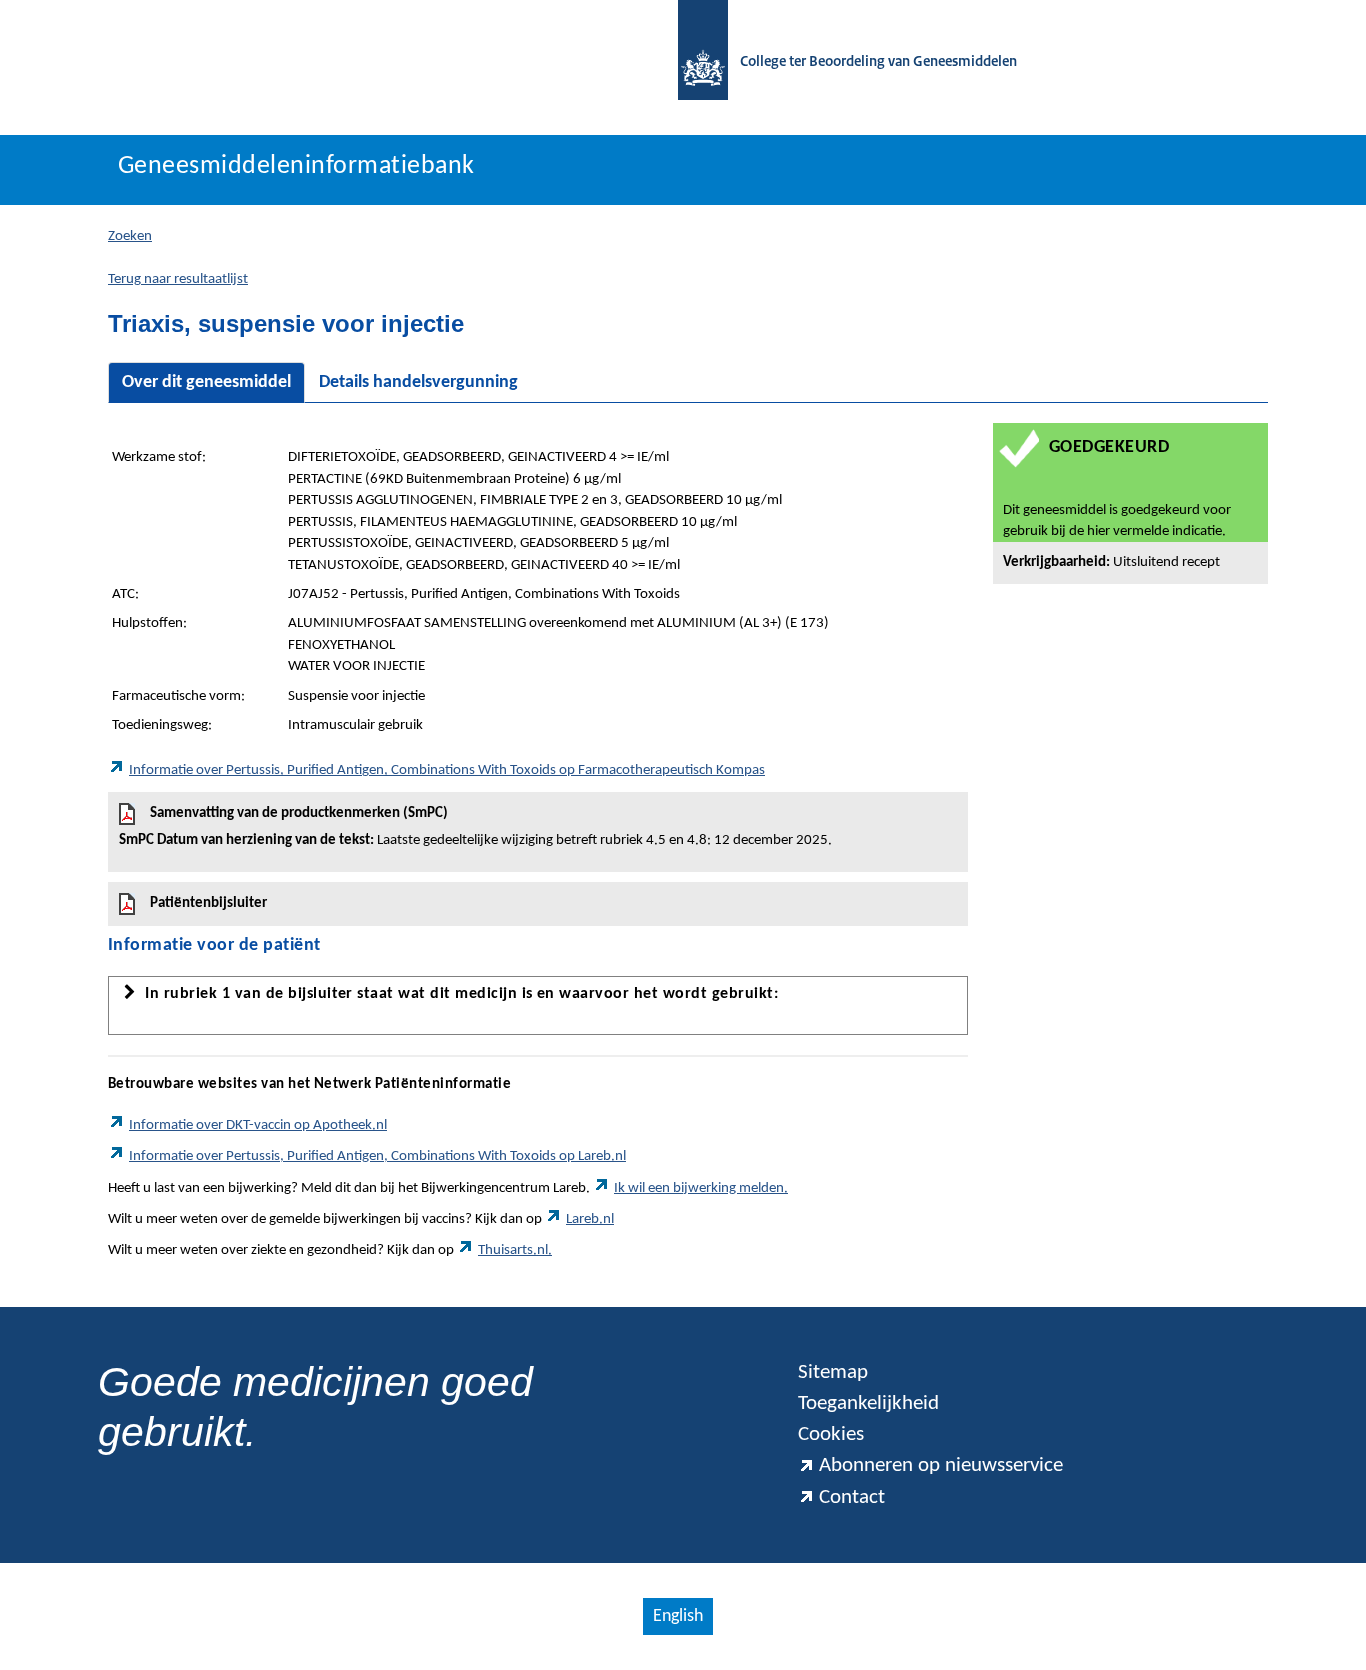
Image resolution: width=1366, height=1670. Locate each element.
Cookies (831, 1434)
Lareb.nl (590, 1219)
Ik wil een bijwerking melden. (701, 1188)
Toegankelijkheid (868, 1403)
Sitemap (833, 1372)
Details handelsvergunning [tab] (418, 382)
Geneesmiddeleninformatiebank (296, 166)
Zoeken (130, 236)
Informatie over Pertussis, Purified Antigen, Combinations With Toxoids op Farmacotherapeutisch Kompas (447, 770)
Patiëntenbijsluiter (208, 903)
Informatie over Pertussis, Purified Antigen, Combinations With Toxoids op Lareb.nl (377, 1156)
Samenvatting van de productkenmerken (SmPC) (475, 827)
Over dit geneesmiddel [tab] (206, 382)
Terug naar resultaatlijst (178, 279)
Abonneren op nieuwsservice (941, 1465)
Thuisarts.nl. (515, 1250)
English (678, 1616)
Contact (852, 1497)
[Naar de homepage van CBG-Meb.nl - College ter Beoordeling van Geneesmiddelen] (693, 62)
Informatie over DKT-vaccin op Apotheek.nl (258, 1125)
